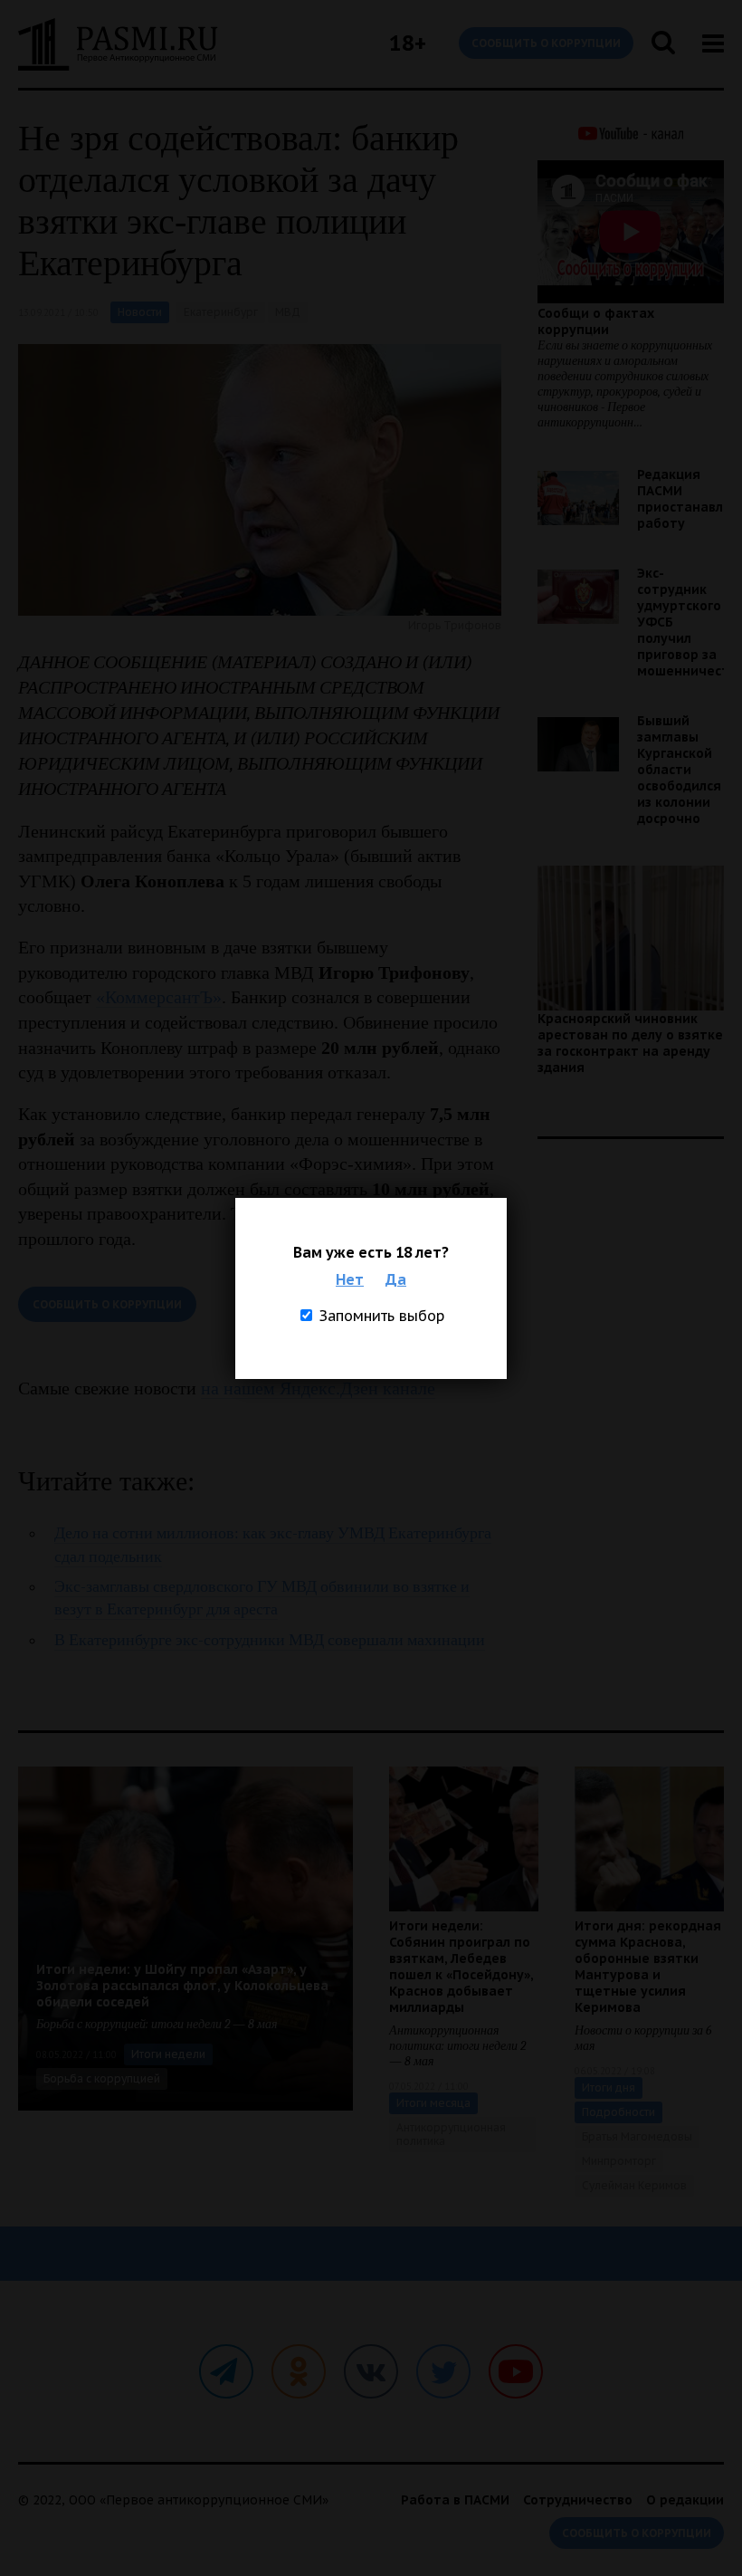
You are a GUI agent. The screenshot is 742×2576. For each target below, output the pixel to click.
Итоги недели (168, 2054)
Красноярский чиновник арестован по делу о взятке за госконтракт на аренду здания (630, 1043)
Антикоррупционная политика (451, 2134)
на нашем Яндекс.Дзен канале (318, 1388)
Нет (350, 1279)
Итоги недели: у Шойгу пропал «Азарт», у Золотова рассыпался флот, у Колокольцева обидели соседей (182, 1986)
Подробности (618, 2112)
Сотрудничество (578, 2500)
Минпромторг (619, 2161)
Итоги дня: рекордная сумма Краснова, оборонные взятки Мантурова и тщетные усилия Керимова (648, 1967)
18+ (408, 43)
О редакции (685, 2500)
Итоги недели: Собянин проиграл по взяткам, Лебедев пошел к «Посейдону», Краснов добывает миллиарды (461, 1967)
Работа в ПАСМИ (455, 2500)
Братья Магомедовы (637, 2136)
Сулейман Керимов (634, 2185)
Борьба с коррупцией (102, 2078)
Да (396, 1279)
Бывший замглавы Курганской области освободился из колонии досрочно (679, 770)
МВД (288, 312)
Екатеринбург (221, 312)
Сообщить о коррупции (546, 43)
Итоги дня (609, 2088)
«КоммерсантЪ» (159, 997)
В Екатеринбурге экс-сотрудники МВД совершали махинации (270, 1640)
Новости (140, 312)
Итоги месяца (433, 2103)
